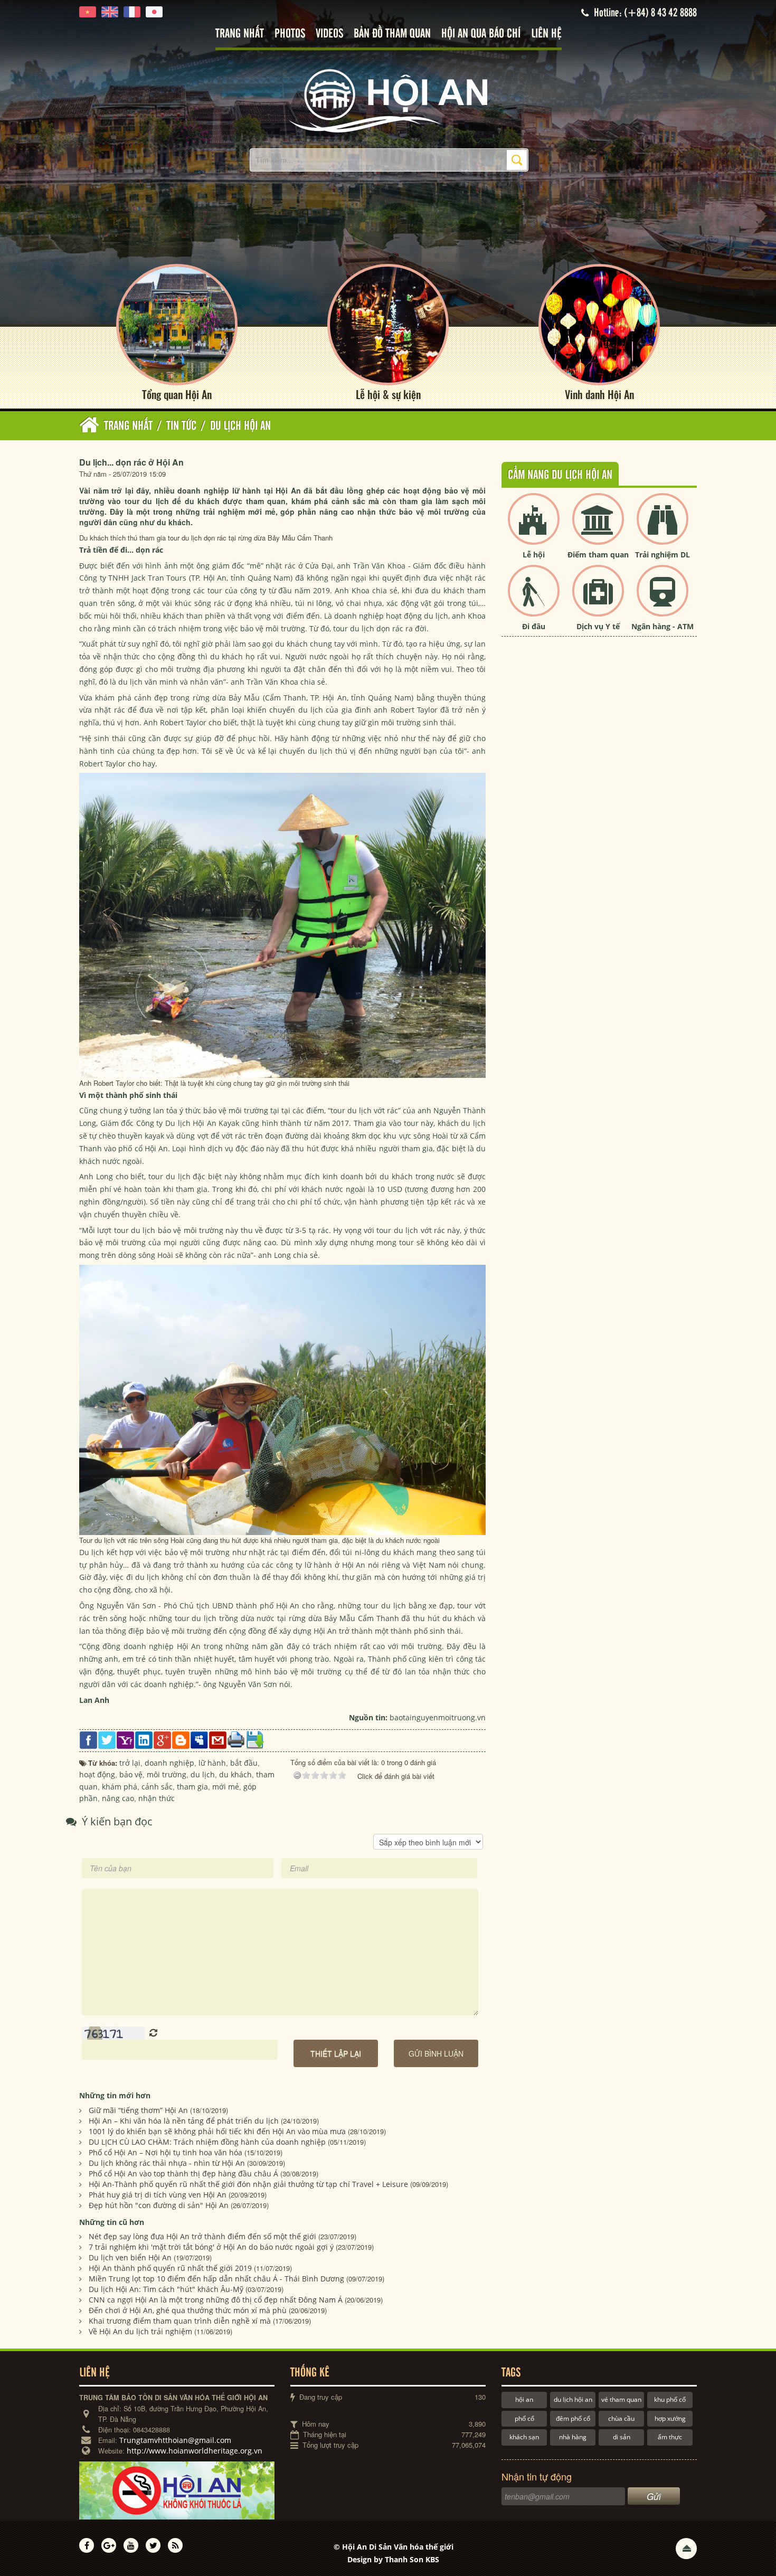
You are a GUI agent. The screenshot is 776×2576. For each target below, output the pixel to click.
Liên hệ (546, 34)
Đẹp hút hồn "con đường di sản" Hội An (159, 2205)
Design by (393, 2559)
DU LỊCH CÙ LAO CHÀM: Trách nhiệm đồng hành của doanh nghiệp (207, 2142)
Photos (290, 34)
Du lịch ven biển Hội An (130, 2257)
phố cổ (524, 2418)
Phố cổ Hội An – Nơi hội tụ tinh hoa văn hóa (165, 2152)
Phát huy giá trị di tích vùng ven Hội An (158, 2195)
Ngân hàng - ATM (663, 626)
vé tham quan (621, 2399)
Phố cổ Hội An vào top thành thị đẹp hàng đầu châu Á (183, 2173)
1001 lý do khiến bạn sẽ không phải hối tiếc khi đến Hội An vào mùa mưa (217, 2131)
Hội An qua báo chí (481, 34)
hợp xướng (670, 2418)
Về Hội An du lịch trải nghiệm (140, 2331)
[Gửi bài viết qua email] (218, 1739)
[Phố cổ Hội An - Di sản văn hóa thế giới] (388, 100)
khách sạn (524, 2437)
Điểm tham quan (598, 555)
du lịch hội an (573, 2399)
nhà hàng (573, 2437)
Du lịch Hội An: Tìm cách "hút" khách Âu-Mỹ (166, 2289)
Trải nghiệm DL (663, 555)
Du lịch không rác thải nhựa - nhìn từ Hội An (167, 2163)
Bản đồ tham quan (392, 34)
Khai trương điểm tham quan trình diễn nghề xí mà (180, 2321)
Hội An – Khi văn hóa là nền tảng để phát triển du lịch (184, 2121)
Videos (329, 34)
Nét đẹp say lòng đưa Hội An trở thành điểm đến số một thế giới (202, 2236)
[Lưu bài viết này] (255, 1739)
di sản (622, 2437)
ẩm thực (670, 2437)
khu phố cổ (670, 2399)
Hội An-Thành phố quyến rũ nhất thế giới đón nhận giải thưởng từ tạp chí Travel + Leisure (248, 2184)
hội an (524, 2399)
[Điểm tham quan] (598, 528)
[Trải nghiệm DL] (663, 528)
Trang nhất (240, 34)
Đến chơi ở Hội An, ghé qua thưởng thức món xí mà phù (188, 2310)
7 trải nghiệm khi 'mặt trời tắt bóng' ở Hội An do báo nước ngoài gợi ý (211, 2247)
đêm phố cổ (573, 2418)
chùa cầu (621, 2418)
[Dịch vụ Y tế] (598, 599)
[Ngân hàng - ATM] (663, 599)
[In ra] (236, 1739)
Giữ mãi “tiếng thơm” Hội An (138, 2110)
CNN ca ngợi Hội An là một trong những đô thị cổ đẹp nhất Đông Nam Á (216, 2300)
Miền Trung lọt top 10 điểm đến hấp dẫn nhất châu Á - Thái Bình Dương (216, 2279)
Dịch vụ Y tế (598, 626)
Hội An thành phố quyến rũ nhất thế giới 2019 (170, 2268)
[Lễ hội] (534, 528)
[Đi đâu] (534, 599)
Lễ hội (534, 555)
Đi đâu (534, 626)
